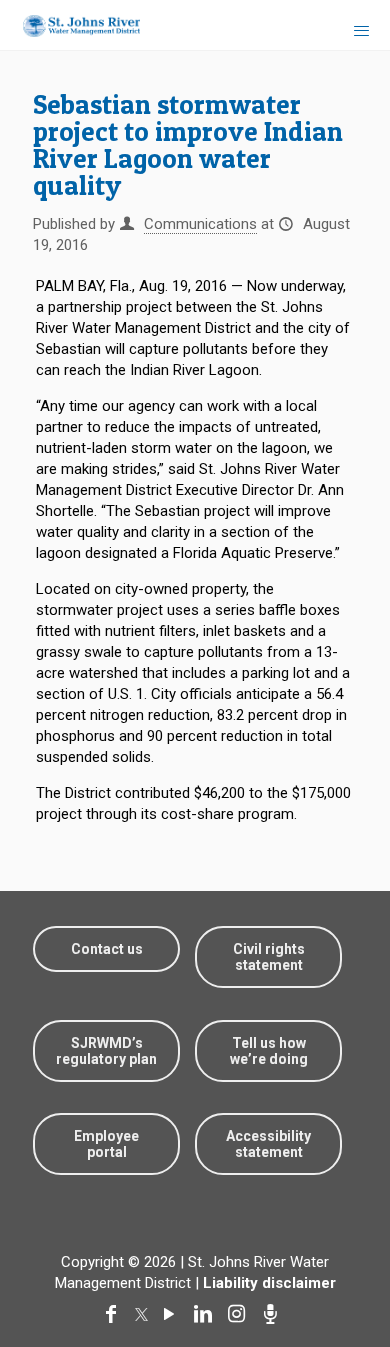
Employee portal (106, 1144)
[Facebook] (115, 1314)
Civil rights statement (269, 957)
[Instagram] (241, 1314)
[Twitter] (144, 1314)
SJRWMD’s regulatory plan (106, 1051)
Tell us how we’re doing (269, 1051)
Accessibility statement (268, 1144)
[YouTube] (173, 1314)
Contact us (107, 949)
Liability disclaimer (269, 1283)
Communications (200, 224)
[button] (342, 1269)
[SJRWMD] (73, 25)
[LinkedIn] (207, 1314)
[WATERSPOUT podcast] (275, 1314)
